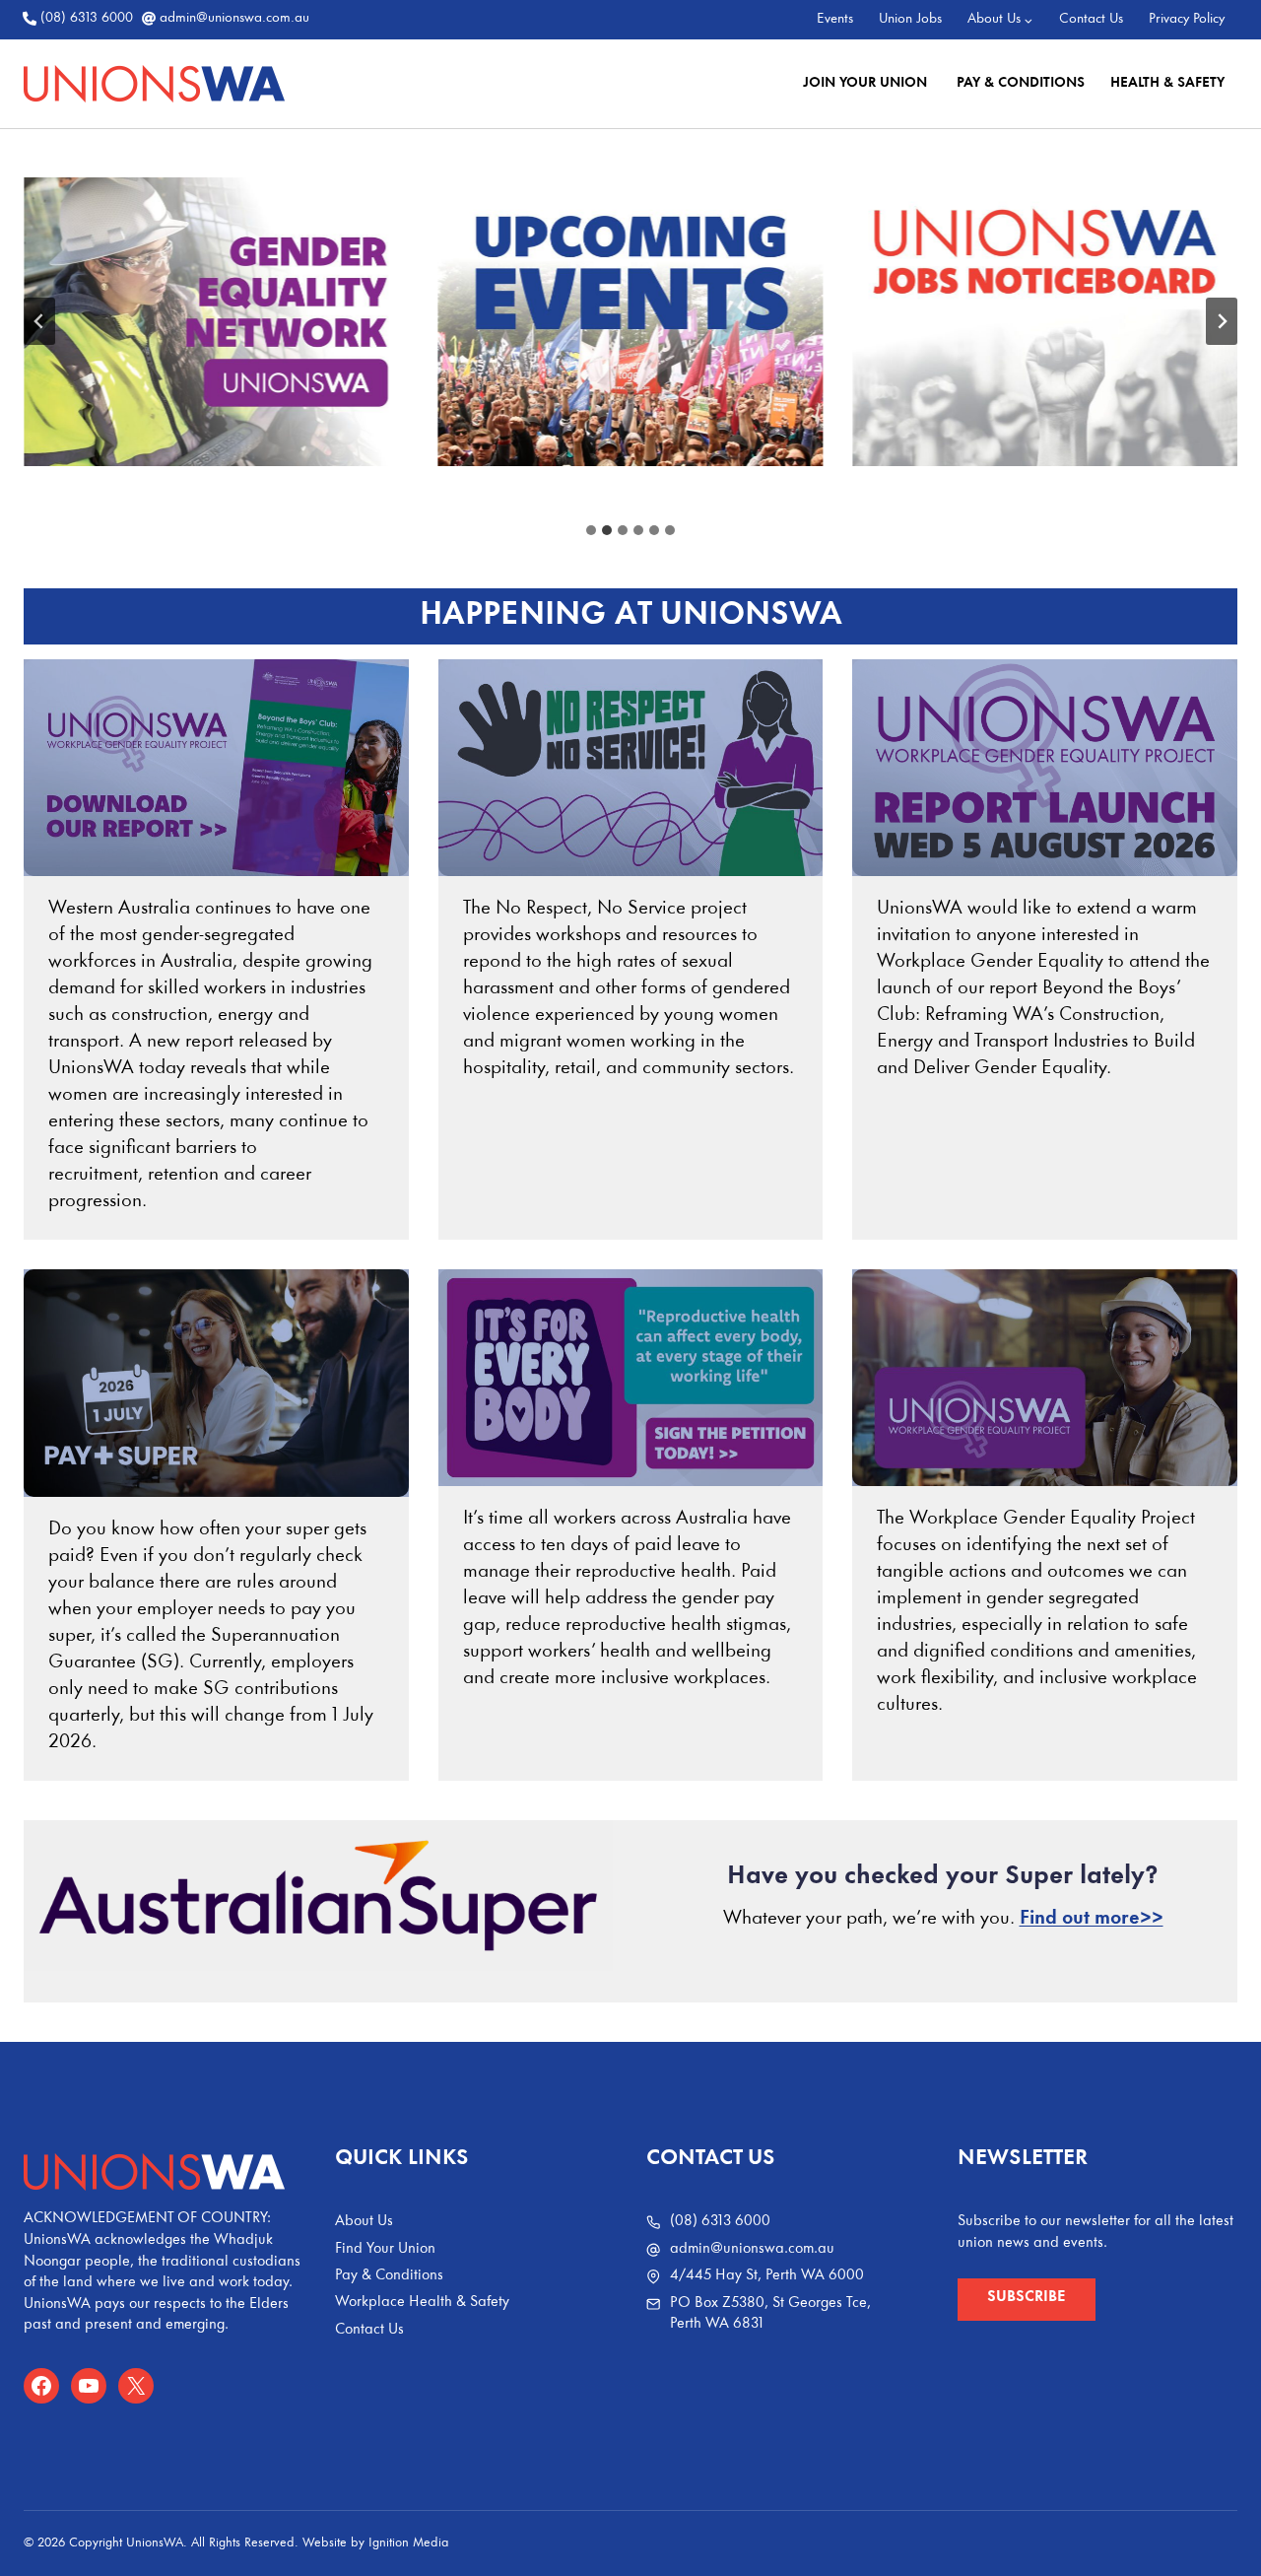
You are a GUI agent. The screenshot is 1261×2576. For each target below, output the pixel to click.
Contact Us (1091, 19)
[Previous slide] (39, 321)
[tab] (591, 530)
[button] (1027, 2300)
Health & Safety (1167, 83)
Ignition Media (409, 2543)
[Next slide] (1222, 321)
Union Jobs (910, 19)
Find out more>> (1092, 1919)
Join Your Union (867, 83)
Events (835, 19)
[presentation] (216, 768)
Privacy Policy (1187, 19)
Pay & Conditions (1021, 83)
